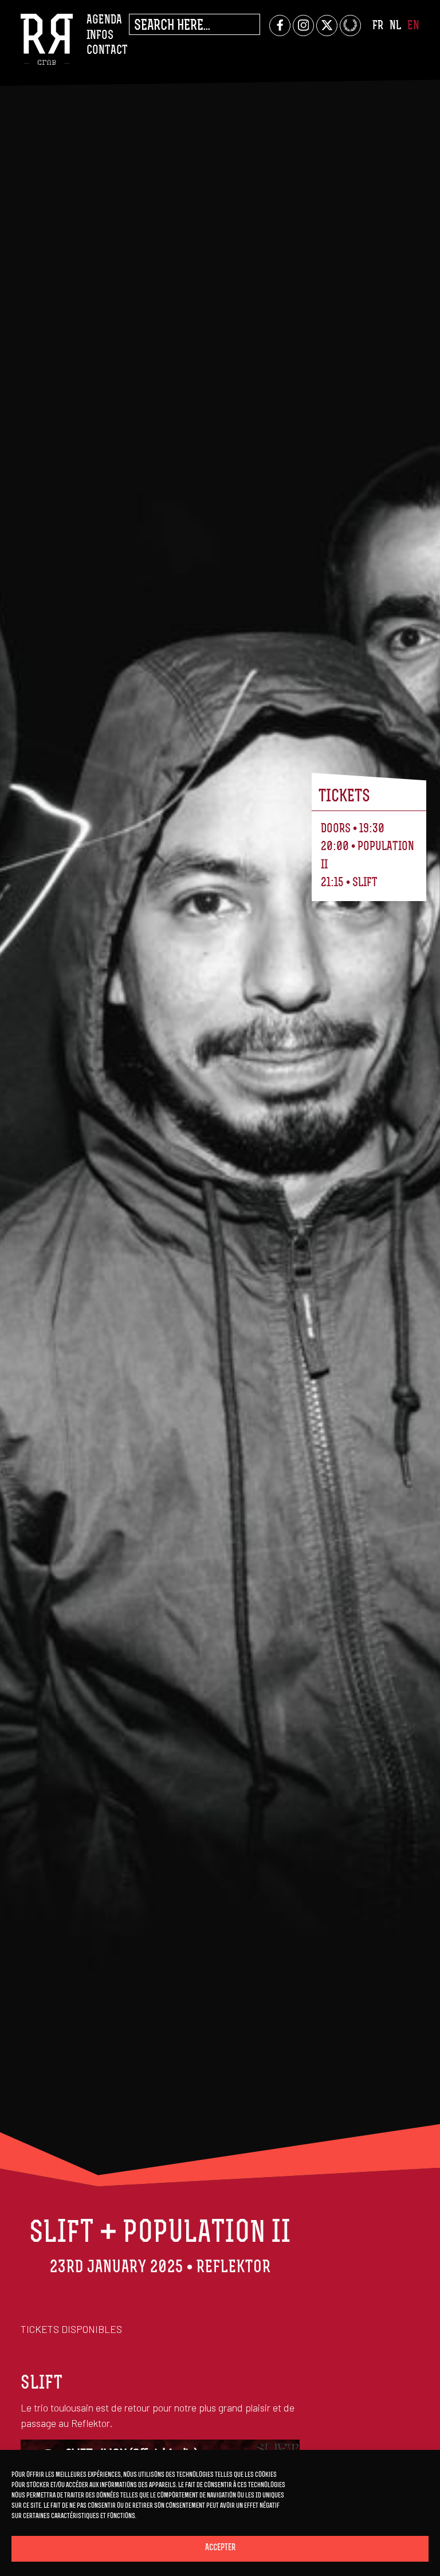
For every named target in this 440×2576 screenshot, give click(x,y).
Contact (107, 51)
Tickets (344, 797)
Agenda (104, 20)
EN (413, 26)
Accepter (220, 2548)
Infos (100, 36)
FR (378, 26)
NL (395, 26)
